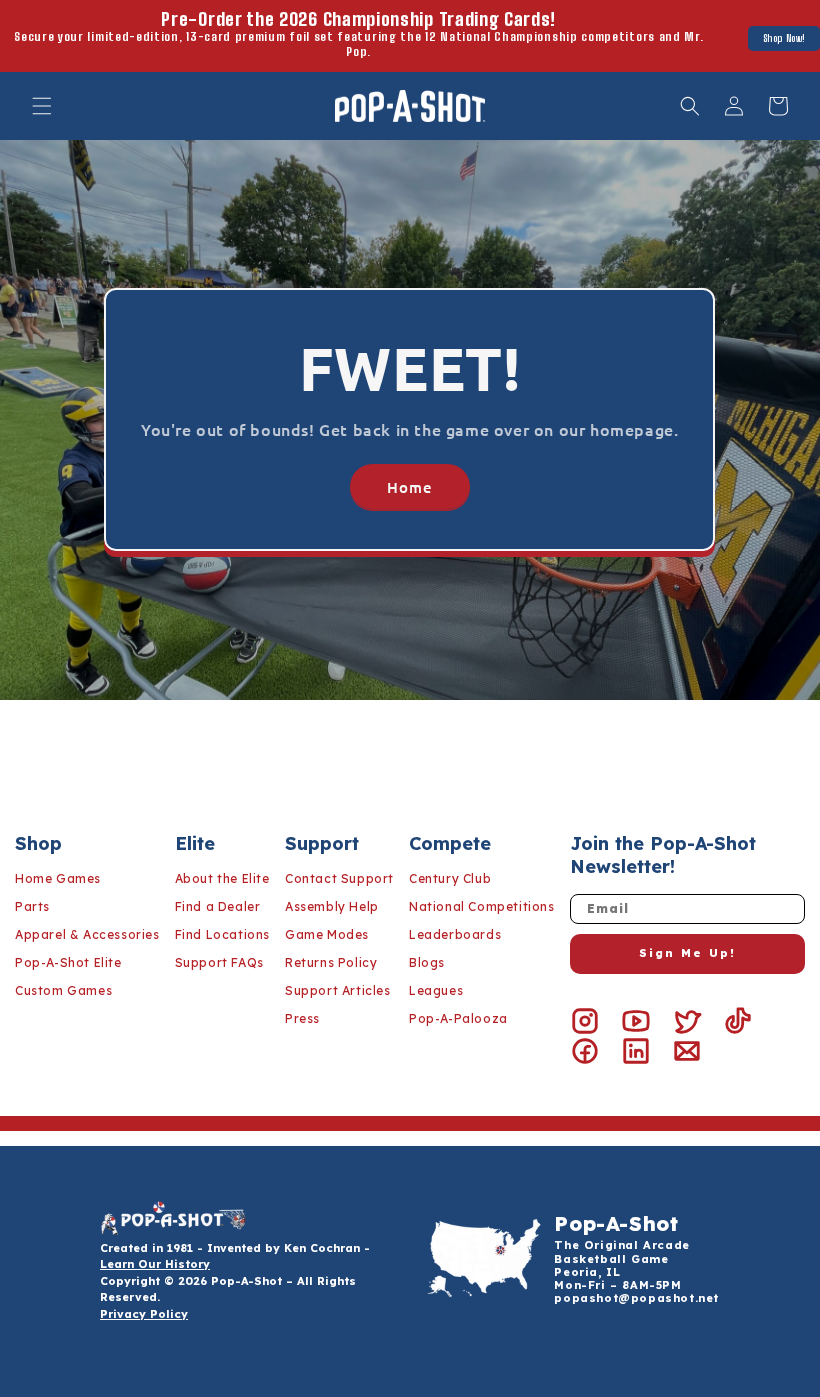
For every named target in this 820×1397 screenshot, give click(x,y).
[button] (42, 106)
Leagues (436, 990)
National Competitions (482, 906)
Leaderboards (455, 934)
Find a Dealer (218, 906)
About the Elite (222, 878)
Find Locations (222, 934)
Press (302, 1018)
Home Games (58, 878)
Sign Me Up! (687, 953)
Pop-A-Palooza (458, 1018)
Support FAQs (219, 962)
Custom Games (63, 990)
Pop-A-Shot (616, 1223)
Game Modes (327, 934)
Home (410, 487)
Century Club (450, 878)
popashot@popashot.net (636, 1298)
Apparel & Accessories (87, 934)
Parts (32, 906)
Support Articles (338, 990)
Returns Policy (331, 962)
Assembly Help (332, 906)
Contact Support (339, 878)
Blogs (427, 962)
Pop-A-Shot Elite (68, 962)
